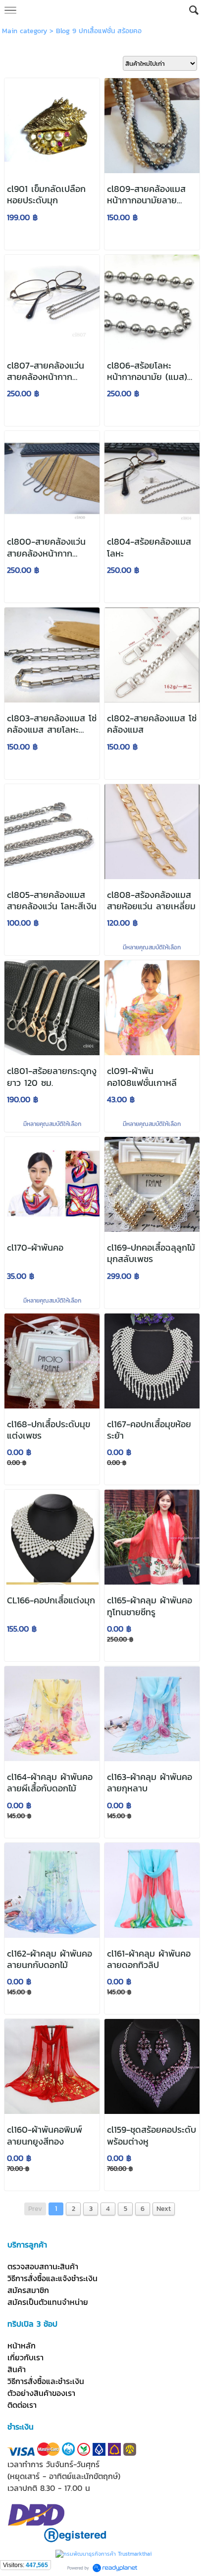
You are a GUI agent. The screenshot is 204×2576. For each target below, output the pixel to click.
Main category (25, 31)
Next (164, 2209)
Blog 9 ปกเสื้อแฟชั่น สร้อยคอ (99, 31)
